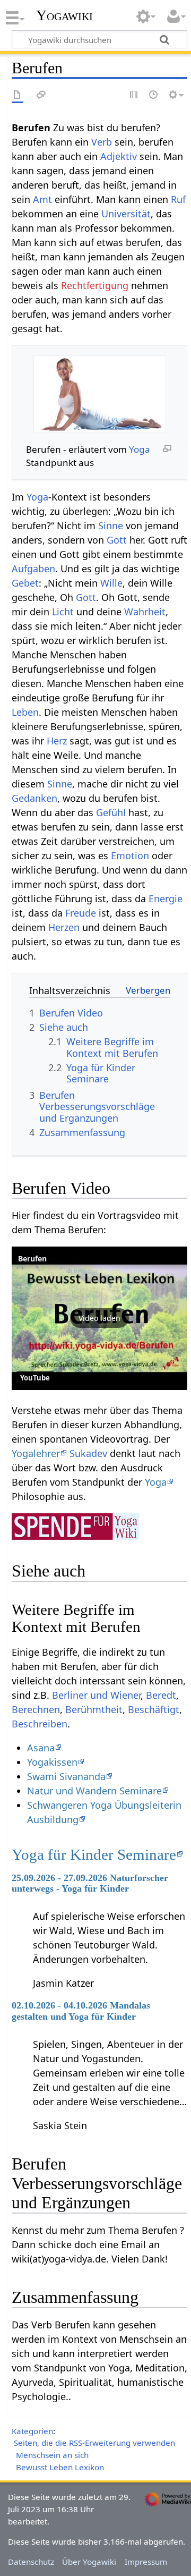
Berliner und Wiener (96, 1695)
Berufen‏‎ (32, 1259)
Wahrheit (145, 612)
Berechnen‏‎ (36, 1709)
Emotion (130, 855)
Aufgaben (33, 569)
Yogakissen (52, 1762)
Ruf (178, 199)
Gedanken (34, 798)
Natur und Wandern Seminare (94, 1791)
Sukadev (88, 1453)
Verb (102, 142)
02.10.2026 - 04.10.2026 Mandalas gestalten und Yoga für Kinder (81, 2011)
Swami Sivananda (66, 1776)
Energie (166, 899)
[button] (99, 1318)
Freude (81, 913)
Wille (111, 583)
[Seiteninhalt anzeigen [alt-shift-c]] (18, 95)
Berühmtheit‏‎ (94, 1709)
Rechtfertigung (95, 285)
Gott (117, 540)
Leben (25, 712)
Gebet (25, 583)
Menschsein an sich (52, 2455)
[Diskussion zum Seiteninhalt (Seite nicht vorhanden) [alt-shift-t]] (41, 95)
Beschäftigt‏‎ (154, 1709)
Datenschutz (31, 2562)
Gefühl (111, 812)
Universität (126, 214)
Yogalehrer (36, 1453)
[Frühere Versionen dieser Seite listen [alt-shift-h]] (154, 95)
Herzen (64, 927)
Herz (57, 741)
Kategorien (32, 2431)
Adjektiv (119, 156)
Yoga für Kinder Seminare (94, 1854)
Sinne (111, 526)
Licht (63, 612)
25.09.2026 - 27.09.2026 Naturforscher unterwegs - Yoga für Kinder (90, 1883)
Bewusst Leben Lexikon (60, 2467)
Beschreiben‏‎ (40, 1724)
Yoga (140, 449)
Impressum (146, 2562)
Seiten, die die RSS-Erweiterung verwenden (94, 2443)
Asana (41, 1748)
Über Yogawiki (89, 2562)
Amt (42, 199)
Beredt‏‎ (161, 1695)
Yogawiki (64, 15)
